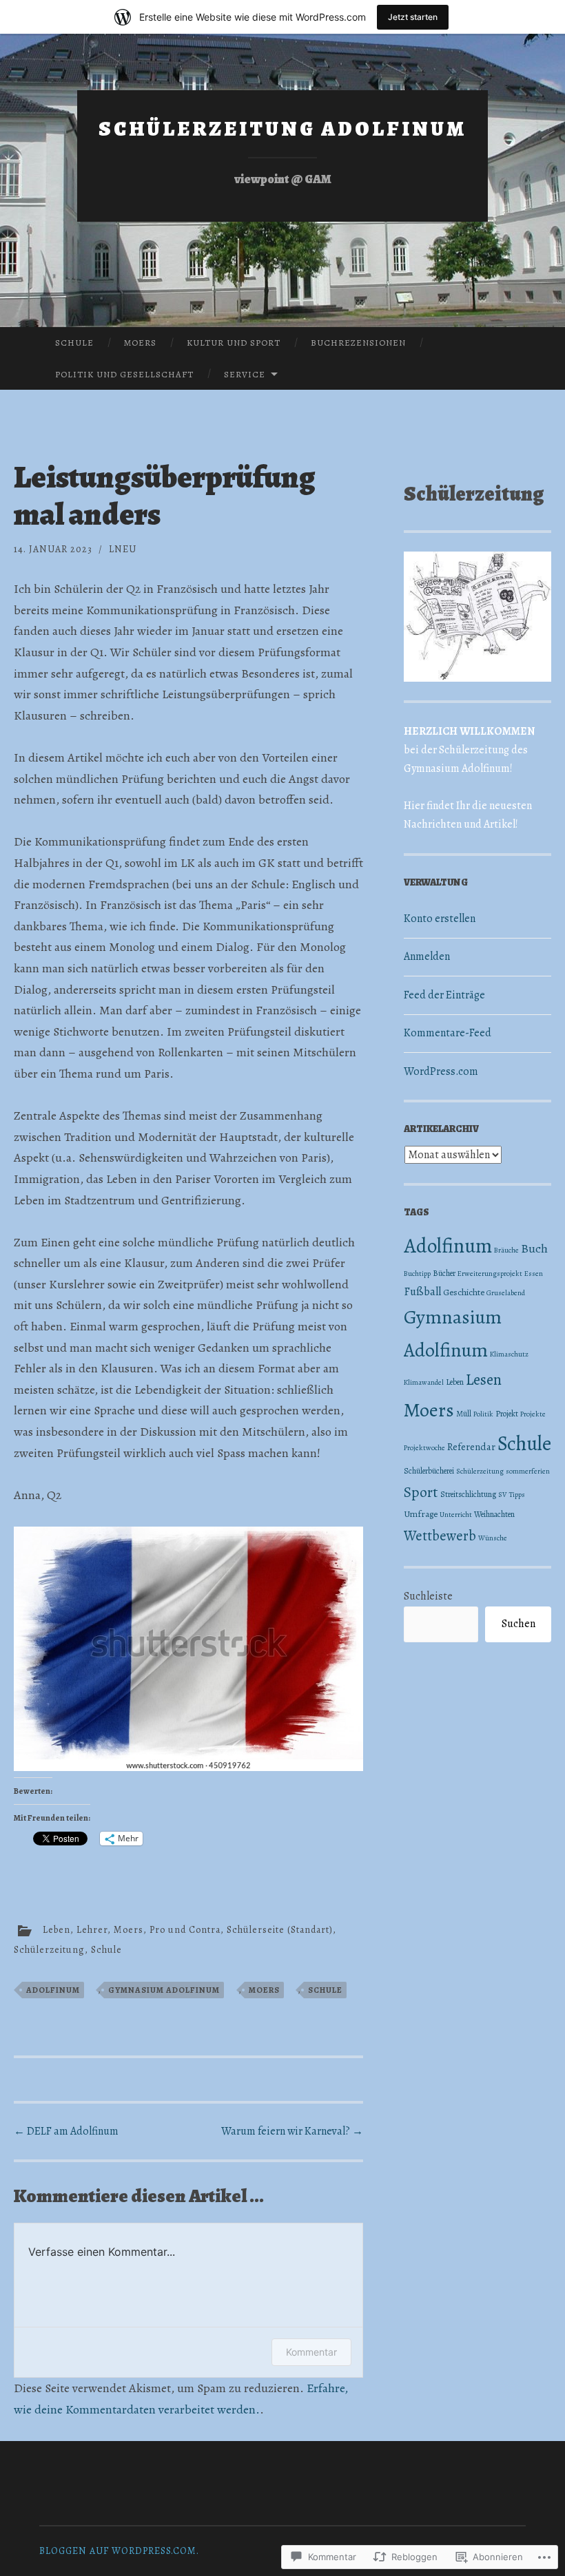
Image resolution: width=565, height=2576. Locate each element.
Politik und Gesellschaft (124, 374)
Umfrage (421, 1514)
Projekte (533, 1414)
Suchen (518, 1624)
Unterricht (456, 1515)
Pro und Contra (185, 1930)
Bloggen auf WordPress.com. (119, 2551)
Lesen (484, 1380)
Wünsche (493, 1538)
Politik (483, 1414)
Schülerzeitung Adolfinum (282, 129)
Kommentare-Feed (448, 1033)
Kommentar (311, 2352)
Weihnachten (494, 1514)
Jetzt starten (413, 17)
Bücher (444, 1273)
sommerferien (528, 1471)
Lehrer (92, 1930)
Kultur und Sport (234, 343)
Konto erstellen (440, 919)
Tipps (517, 1495)
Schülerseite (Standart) (280, 1930)
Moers (140, 343)
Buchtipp (417, 1274)
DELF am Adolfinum (66, 2131)
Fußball (422, 1291)
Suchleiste (428, 1596)
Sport (421, 1492)
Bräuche (506, 1250)
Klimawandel (424, 1382)
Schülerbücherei (429, 1471)
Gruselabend (506, 1293)
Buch (534, 1248)
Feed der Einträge (444, 995)
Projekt (507, 1414)
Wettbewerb (440, 1536)
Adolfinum (53, 1990)
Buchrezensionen (358, 343)
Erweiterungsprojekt (490, 1274)
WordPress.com (441, 1071)
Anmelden (427, 956)
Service (245, 374)
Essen (534, 1274)
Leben (56, 1930)
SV (503, 1495)
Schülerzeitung (49, 1950)
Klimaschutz (509, 1354)
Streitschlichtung (468, 1494)
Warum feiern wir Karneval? (292, 2131)
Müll (464, 1414)
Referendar (471, 1447)
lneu (123, 549)
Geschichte (464, 1292)
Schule (74, 343)
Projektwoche (424, 1448)
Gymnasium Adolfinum (164, 1990)
